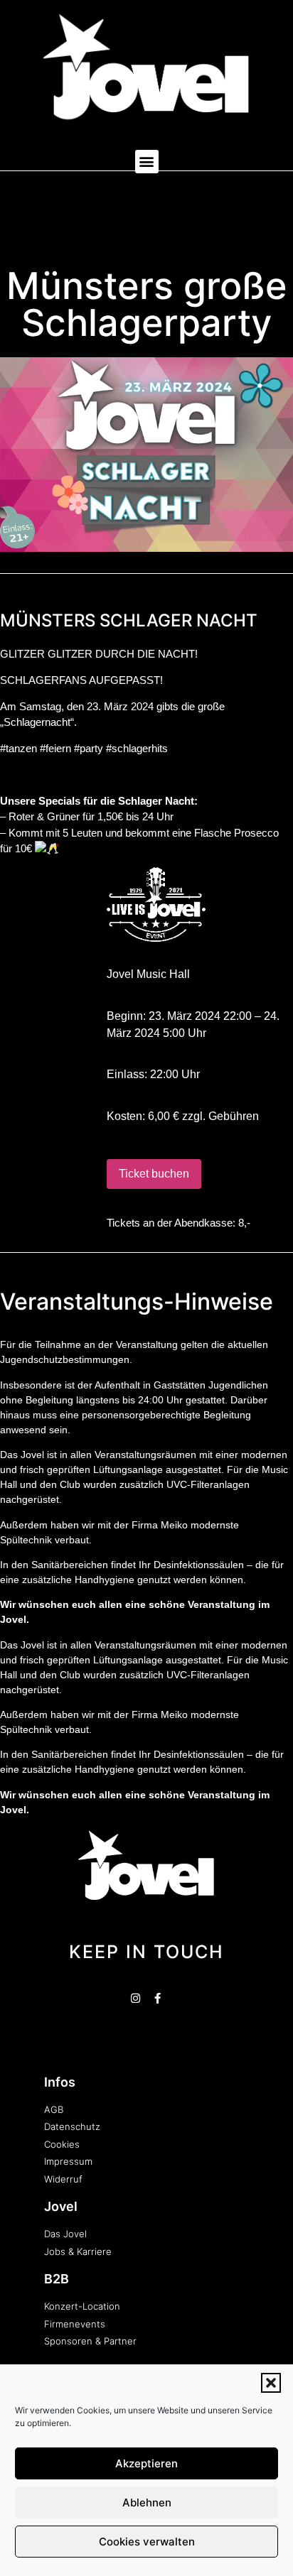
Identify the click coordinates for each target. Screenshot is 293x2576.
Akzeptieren (146, 2463)
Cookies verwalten (147, 2542)
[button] (271, 2383)
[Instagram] (135, 1998)
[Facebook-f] (158, 1998)
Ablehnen (147, 2502)
